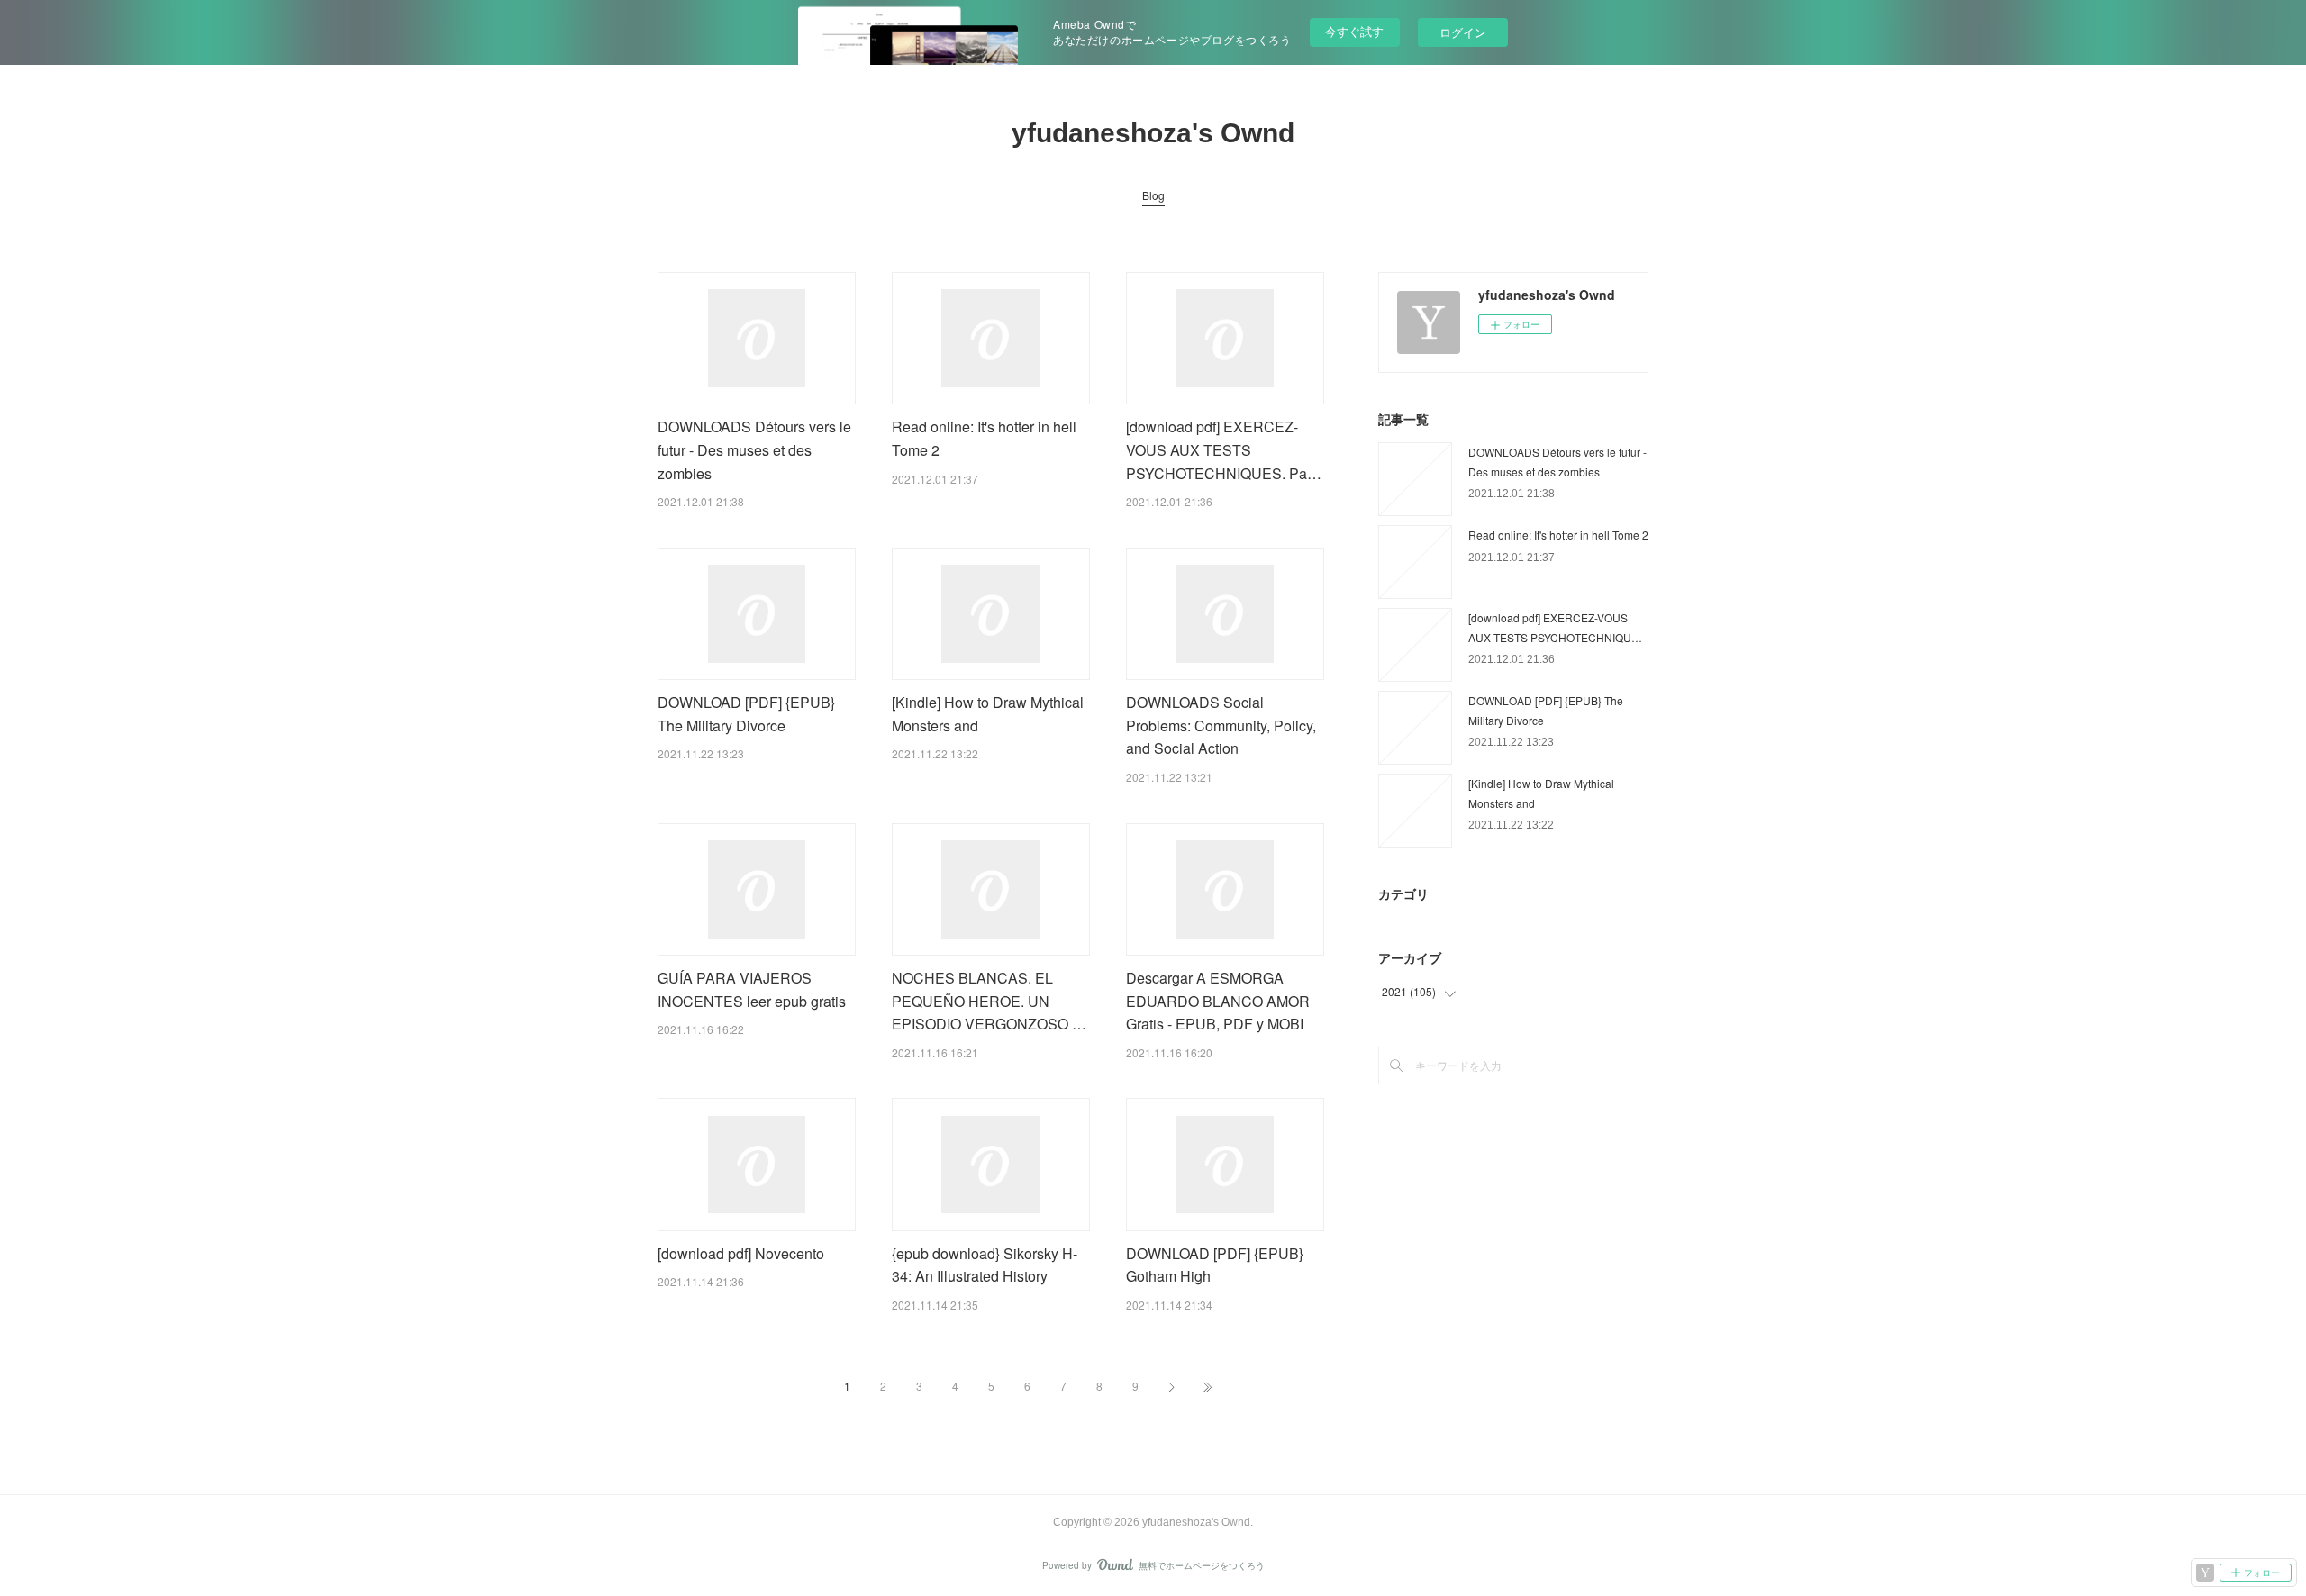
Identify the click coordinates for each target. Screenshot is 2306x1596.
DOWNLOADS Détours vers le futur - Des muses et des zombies (754, 449)
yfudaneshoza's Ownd (1153, 133)
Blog (1153, 195)
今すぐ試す (1354, 31)
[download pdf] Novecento (741, 1253)
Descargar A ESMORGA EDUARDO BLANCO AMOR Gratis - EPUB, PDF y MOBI (1218, 1001)
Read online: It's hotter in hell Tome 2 (1558, 535)
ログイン (1463, 32)
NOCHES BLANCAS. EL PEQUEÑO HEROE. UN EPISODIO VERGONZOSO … (989, 1001)
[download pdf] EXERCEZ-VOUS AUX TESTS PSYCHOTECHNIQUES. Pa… (1224, 449)
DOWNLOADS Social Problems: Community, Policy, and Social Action (1221, 725)
